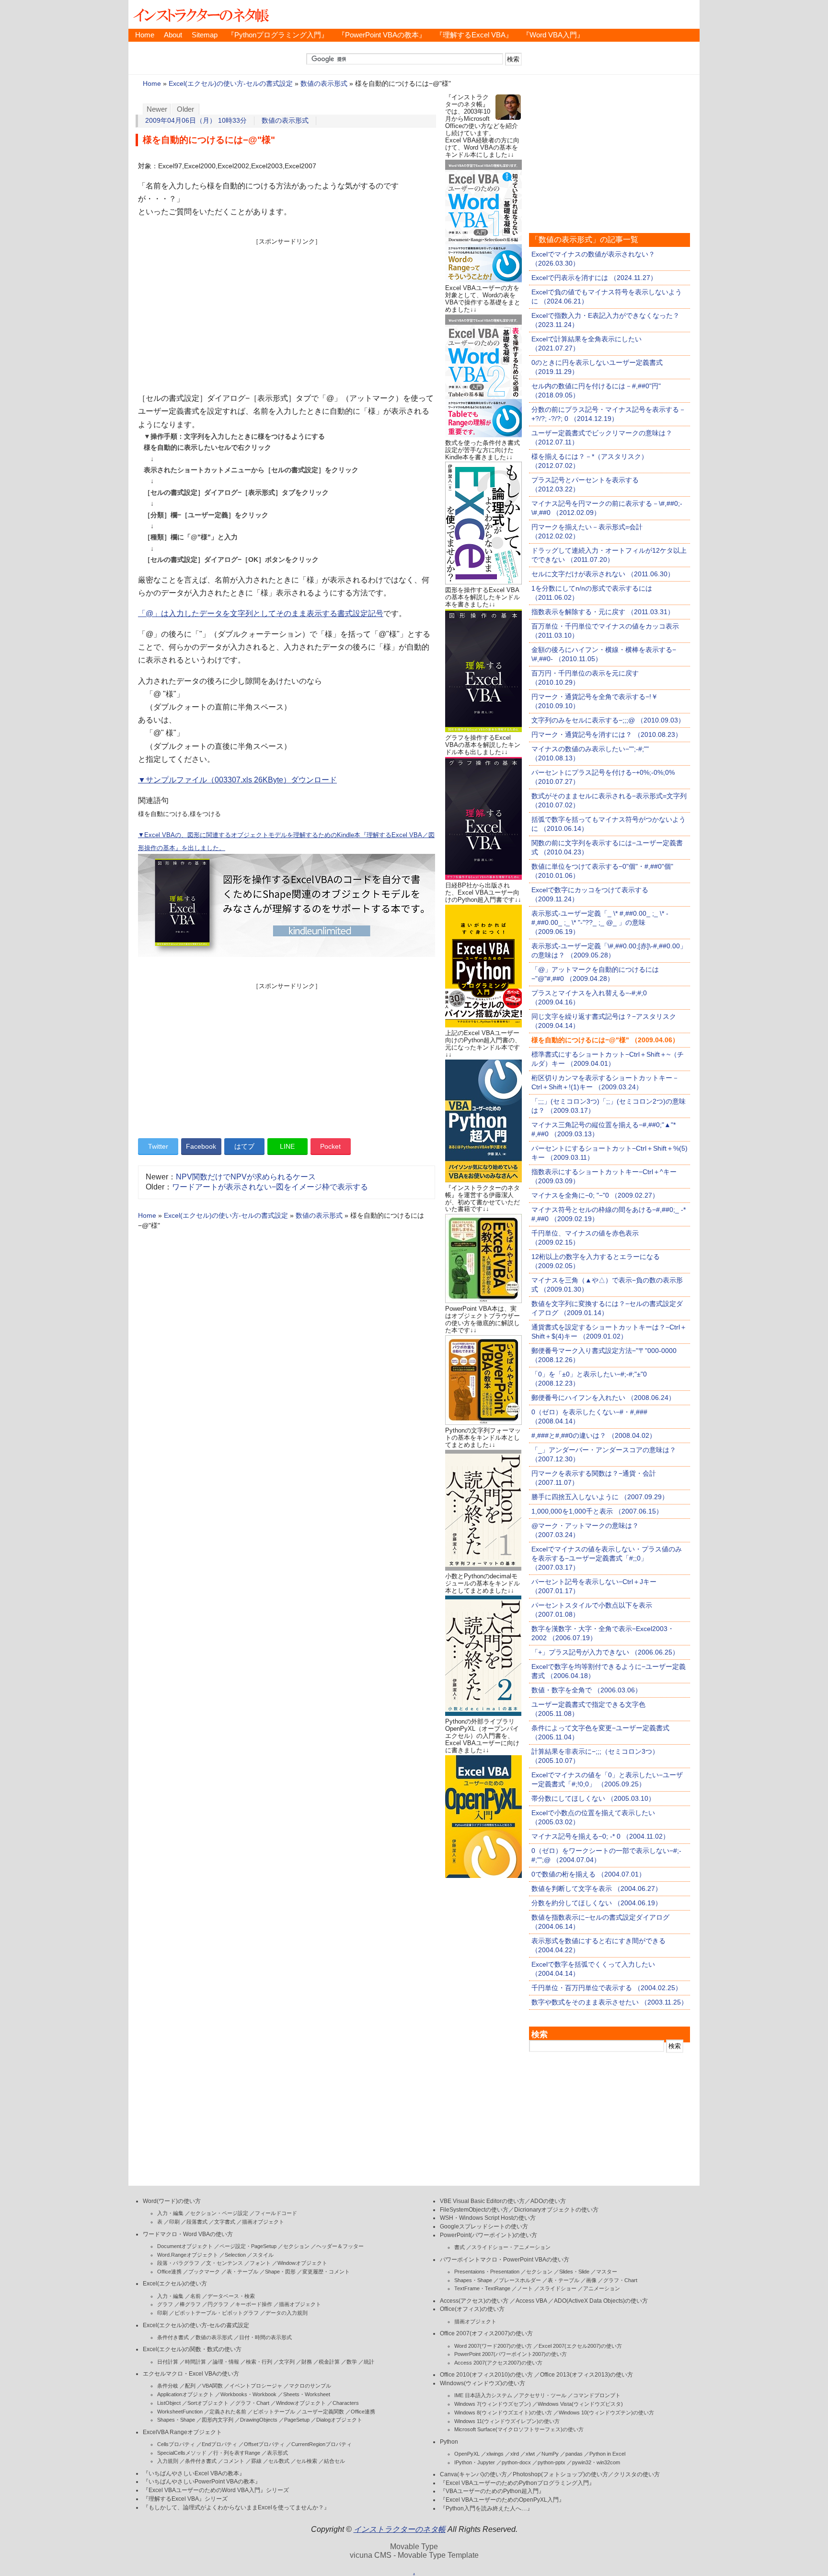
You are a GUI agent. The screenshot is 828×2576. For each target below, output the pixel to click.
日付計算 (168, 2362)
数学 (352, 2362)
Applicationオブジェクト (185, 2394)
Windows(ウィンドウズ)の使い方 (483, 2383)
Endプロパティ (219, 2444)
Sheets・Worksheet (307, 2394)
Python (449, 2442)
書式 (460, 2247)
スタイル (263, 2255)
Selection (235, 2255)
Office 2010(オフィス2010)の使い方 (486, 2375)
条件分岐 (168, 2386)
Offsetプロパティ (264, 2444)
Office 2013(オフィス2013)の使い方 (586, 2375)
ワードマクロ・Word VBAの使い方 (188, 2234)
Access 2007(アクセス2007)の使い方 (498, 2363)
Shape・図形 (280, 2272)
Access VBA (531, 2301)
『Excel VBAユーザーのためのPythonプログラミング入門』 (517, 2483)
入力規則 (168, 2461)
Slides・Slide (574, 2272)
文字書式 (225, 2222)
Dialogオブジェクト (339, 2420)
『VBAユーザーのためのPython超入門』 (492, 2491)
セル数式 (279, 2461)
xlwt (530, 2454)
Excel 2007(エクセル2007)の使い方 (580, 2346)
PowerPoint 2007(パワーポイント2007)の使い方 (511, 2354)
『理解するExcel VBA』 (474, 35)
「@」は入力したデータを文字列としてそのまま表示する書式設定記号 (261, 613)
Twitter (158, 1146)
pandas (574, 2454)
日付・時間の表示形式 (265, 2337)
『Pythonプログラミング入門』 (278, 35)
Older (185, 109)
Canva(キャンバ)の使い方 (473, 2474)
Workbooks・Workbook (248, 2394)
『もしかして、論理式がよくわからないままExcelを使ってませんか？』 (236, 2507)
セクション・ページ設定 (219, 2213)
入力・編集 (170, 2213)
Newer (157, 109)
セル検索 (307, 2461)
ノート (525, 2288)
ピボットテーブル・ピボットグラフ (217, 2313)
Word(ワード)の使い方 (172, 2201)
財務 (307, 2362)
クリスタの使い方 (637, 2474)
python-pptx (552, 2462)
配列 (190, 2386)
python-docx (516, 2462)
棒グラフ (190, 2304)
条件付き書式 (173, 2337)
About (173, 35)
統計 (369, 2362)
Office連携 (169, 2272)
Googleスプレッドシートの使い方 (484, 2226)
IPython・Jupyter (475, 2462)
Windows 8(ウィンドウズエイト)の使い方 (503, 2413)
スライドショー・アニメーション (511, 2247)
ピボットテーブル (274, 2412)
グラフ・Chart (252, 2403)
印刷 (174, 2222)
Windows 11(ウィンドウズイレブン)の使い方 (507, 2421)
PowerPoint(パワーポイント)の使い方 (489, 2235)
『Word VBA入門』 (553, 35)
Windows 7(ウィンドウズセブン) (493, 2404)
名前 (195, 2296)
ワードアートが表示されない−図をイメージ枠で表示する (270, 1187)
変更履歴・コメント (326, 2272)
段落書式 (197, 2222)
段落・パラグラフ (178, 2263)
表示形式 (277, 2453)
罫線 (256, 2461)
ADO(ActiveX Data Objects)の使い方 (601, 2301)
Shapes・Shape (176, 2420)
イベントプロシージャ (256, 2386)
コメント (234, 2461)
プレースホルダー (520, 2280)
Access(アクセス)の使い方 (474, 2301)
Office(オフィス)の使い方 (472, 2309)
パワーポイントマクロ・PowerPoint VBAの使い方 (505, 2260)
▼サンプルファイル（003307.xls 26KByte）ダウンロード (237, 780)
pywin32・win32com (596, 2462)
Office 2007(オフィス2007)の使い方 (486, 2333)
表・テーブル (242, 2272)
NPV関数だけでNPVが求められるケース (246, 1177)
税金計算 (329, 2362)
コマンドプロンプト (597, 2395)
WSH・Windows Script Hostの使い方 (488, 2218)
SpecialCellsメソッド (182, 2453)
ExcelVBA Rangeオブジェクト (182, 2432)
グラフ (165, 2304)
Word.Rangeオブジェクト (188, 2255)
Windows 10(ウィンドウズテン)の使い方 (606, 2413)
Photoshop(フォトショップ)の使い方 (560, 2474)
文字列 (287, 2362)
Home (145, 35)
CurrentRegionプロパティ (322, 2444)
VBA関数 (213, 2386)
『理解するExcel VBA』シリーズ (185, 2499)
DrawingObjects (259, 2420)
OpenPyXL (467, 2454)
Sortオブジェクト (208, 2403)
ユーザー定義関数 (323, 2412)
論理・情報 (226, 2362)
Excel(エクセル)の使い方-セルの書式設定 (231, 84)
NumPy (550, 2454)
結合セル (334, 2461)
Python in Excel (607, 2454)
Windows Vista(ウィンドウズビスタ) (580, 2404)
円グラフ (218, 2304)
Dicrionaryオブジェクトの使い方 (556, 2210)
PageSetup (297, 2420)
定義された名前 (228, 2412)
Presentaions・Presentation (487, 2272)
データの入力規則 (287, 2313)
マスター (607, 2272)
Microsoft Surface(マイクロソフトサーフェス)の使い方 (519, 2429)
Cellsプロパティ (176, 2444)
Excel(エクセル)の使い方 (175, 2284)
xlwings (495, 2454)
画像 (591, 2280)
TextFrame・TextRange (482, 2288)
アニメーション (602, 2288)
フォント (260, 2263)
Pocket (330, 1146)
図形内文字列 (218, 2420)
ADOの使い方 (548, 2201)
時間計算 (195, 2362)
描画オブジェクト (263, 2222)
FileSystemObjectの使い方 (474, 2210)
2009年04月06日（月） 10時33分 (196, 121)
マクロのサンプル (310, 2386)
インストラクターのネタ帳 (200, 14)
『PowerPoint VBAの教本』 (382, 35)
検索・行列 (259, 2362)
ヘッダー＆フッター (340, 2246)
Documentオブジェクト (185, 2246)
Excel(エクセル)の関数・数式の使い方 (192, 2349)
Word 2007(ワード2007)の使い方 (493, 2346)
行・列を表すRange (237, 2453)
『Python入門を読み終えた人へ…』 (486, 2508)
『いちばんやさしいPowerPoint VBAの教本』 (202, 2482)
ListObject (169, 2403)
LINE (287, 1146)
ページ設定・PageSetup (248, 2246)
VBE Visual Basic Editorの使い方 (482, 2201)
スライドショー (558, 2288)
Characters (346, 2403)
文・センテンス (224, 2263)
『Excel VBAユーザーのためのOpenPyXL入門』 (502, 2500)
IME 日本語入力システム (483, 2395)
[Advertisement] (287, 313)
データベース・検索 (231, 2296)
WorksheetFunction (180, 2412)
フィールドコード (276, 2213)
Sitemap (205, 35)
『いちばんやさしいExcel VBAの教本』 (194, 2473)
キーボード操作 (254, 2304)
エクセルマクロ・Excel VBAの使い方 (191, 2374)
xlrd (515, 2454)
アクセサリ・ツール (543, 2395)
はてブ (244, 1146)
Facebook (201, 1146)
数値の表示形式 (324, 84)
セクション (296, 2246)
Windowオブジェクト (302, 2263)
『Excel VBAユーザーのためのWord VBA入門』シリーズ (216, 2490)
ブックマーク (204, 2272)
